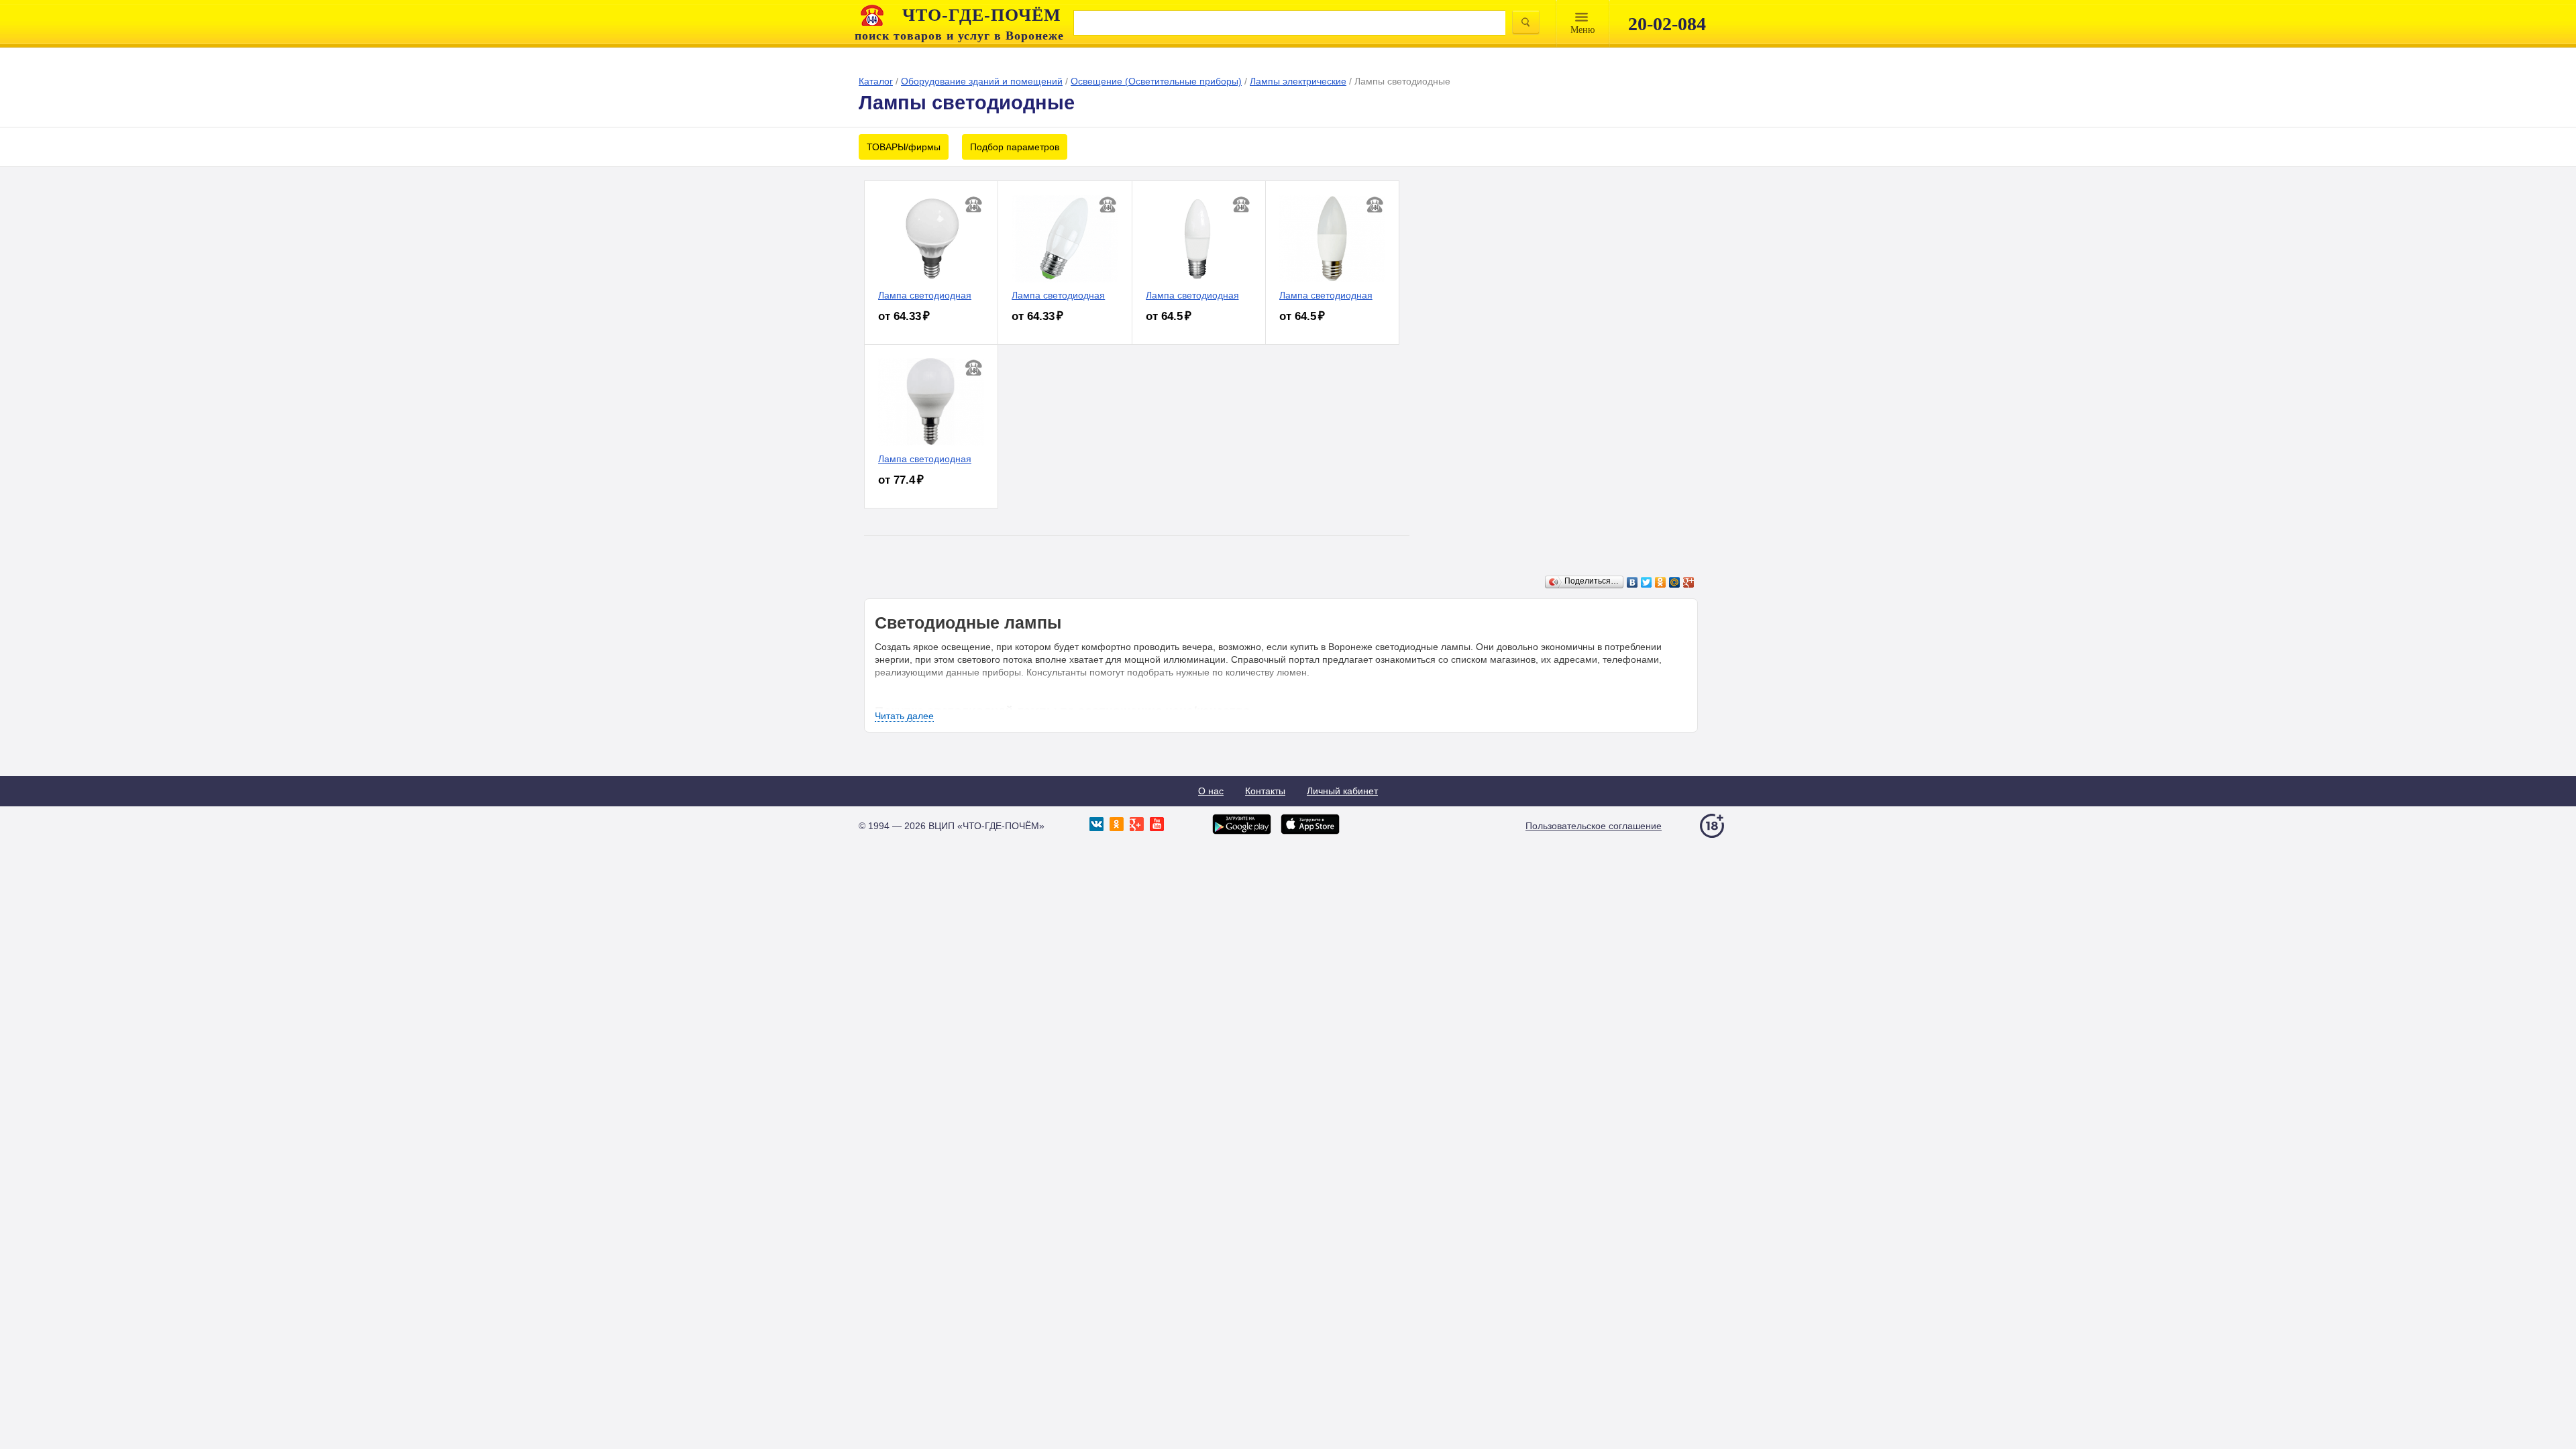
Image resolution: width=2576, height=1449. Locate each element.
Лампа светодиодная (925, 295)
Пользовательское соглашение (1594, 826)
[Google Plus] (1689, 582)
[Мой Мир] (1675, 582)
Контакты (1265, 791)
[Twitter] (1647, 582)
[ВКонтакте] (1632, 582)
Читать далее (904, 716)
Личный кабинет (1342, 791)
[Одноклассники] (1661, 582)
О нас (1211, 791)
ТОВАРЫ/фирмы (904, 147)
